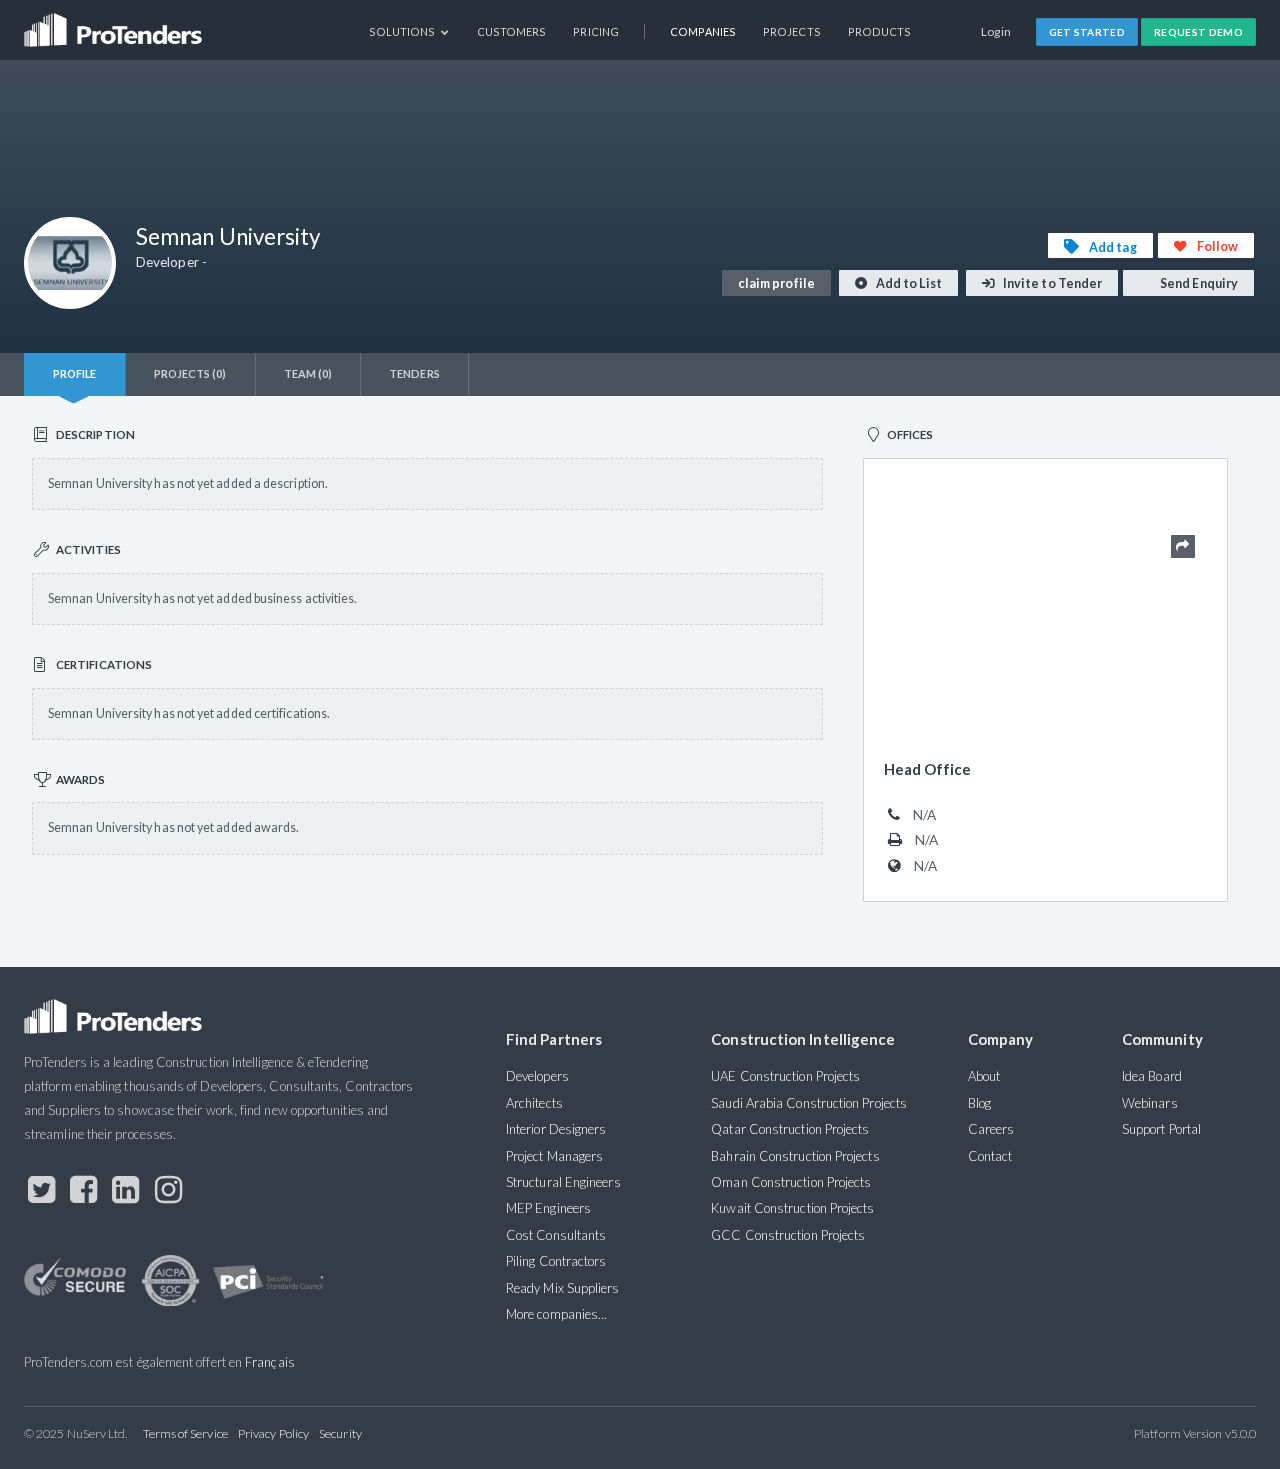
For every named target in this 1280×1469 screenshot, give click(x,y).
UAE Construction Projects (785, 1076)
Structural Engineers (563, 1182)
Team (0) (308, 373)
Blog (979, 1103)
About (984, 1076)
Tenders (414, 373)
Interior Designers (556, 1129)
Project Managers (554, 1156)
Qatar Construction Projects (790, 1129)
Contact (990, 1156)
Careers (991, 1129)
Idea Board (1152, 1076)
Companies (703, 31)
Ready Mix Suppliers (563, 1288)
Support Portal (1161, 1129)
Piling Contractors (556, 1261)
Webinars (1150, 1103)
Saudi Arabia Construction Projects (809, 1103)
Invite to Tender (1051, 283)
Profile (75, 373)
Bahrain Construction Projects (795, 1156)
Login (996, 31)
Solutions (403, 31)
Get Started (1087, 32)
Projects (792, 31)
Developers (537, 1076)
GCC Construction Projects (788, 1235)
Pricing (596, 31)
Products (880, 31)
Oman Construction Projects (791, 1182)
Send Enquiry (1198, 283)
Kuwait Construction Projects (792, 1208)
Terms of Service (185, 1433)
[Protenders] (115, 23)
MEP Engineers (548, 1208)
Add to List (908, 283)
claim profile (776, 283)
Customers (512, 31)
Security (340, 1433)
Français (270, 1362)
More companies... (556, 1314)
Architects (534, 1103)
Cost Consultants (556, 1235)
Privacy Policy (273, 1433)
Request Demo (1198, 32)
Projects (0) (190, 373)
